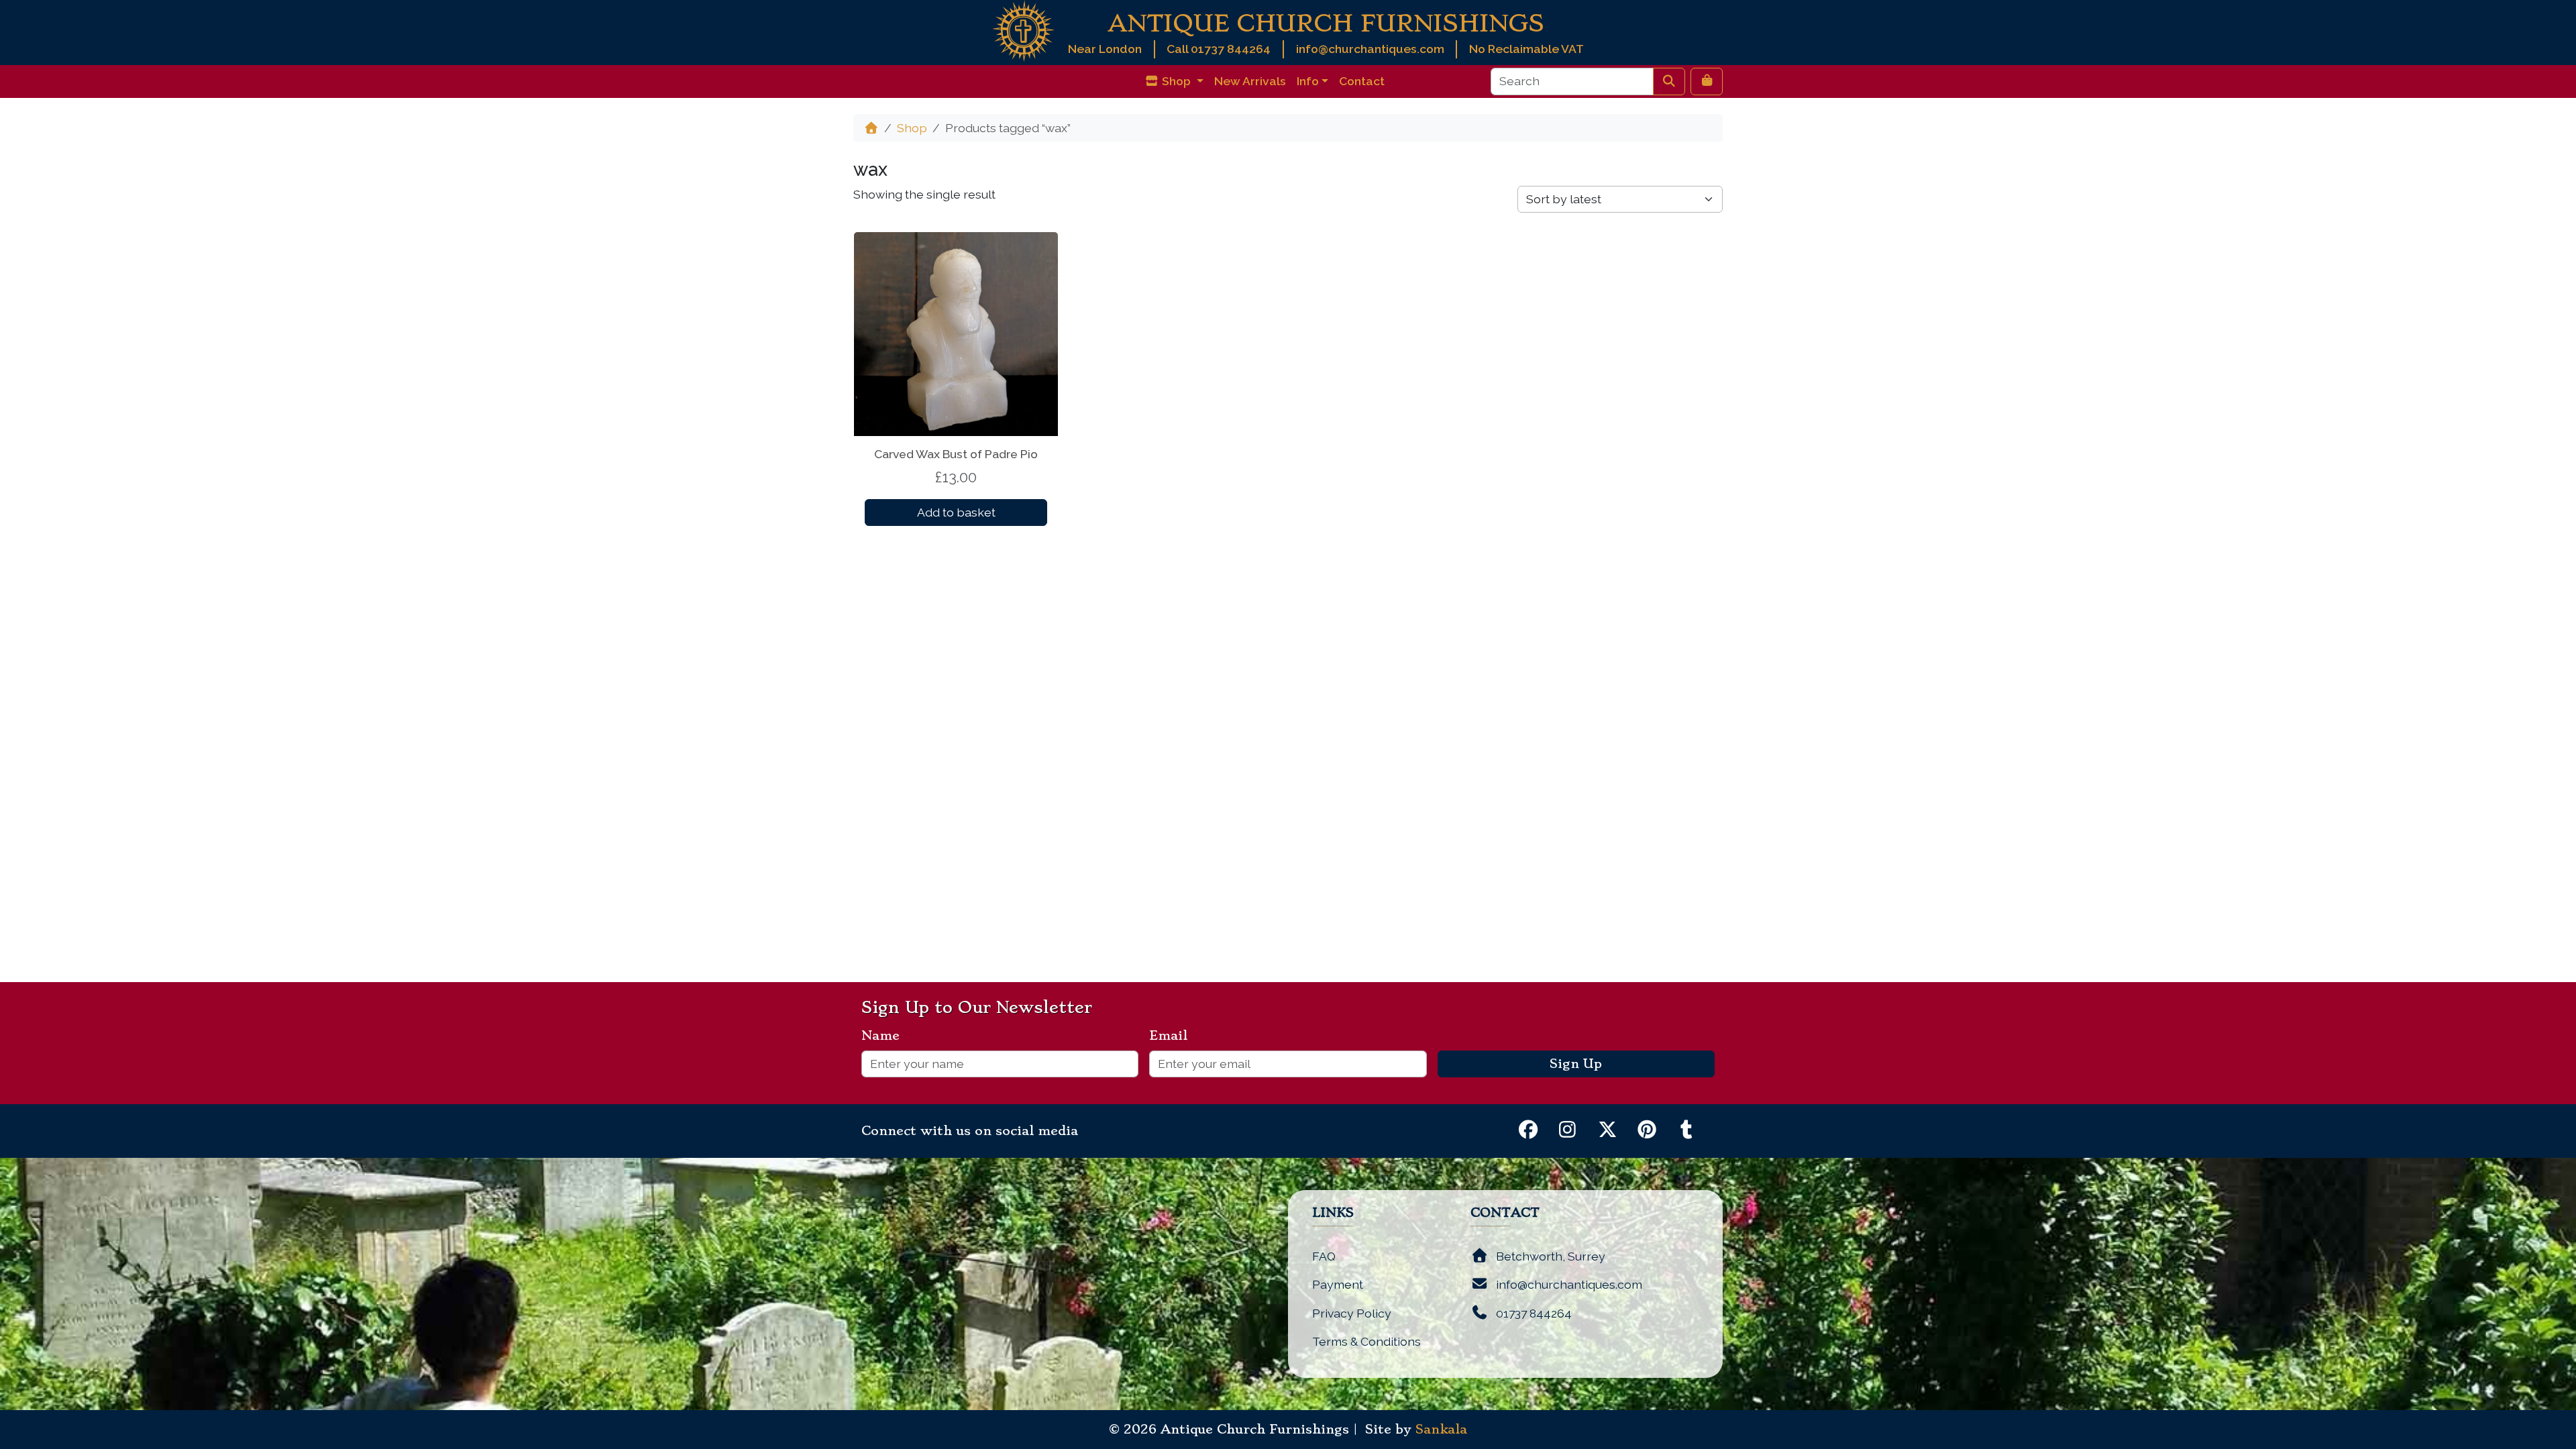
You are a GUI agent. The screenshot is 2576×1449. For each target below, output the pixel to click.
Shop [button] (1176, 81)
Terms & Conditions (1366, 1341)
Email (1174, 1036)
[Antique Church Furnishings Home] (1023, 30)
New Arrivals (1250, 81)
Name (886, 1036)
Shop (912, 128)
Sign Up (1576, 1064)
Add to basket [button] (956, 512)
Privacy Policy (1352, 1313)
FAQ (1324, 1256)
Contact (1362, 81)
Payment (1338, 1284)
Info (1308, 81)
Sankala (1441, 1430)
